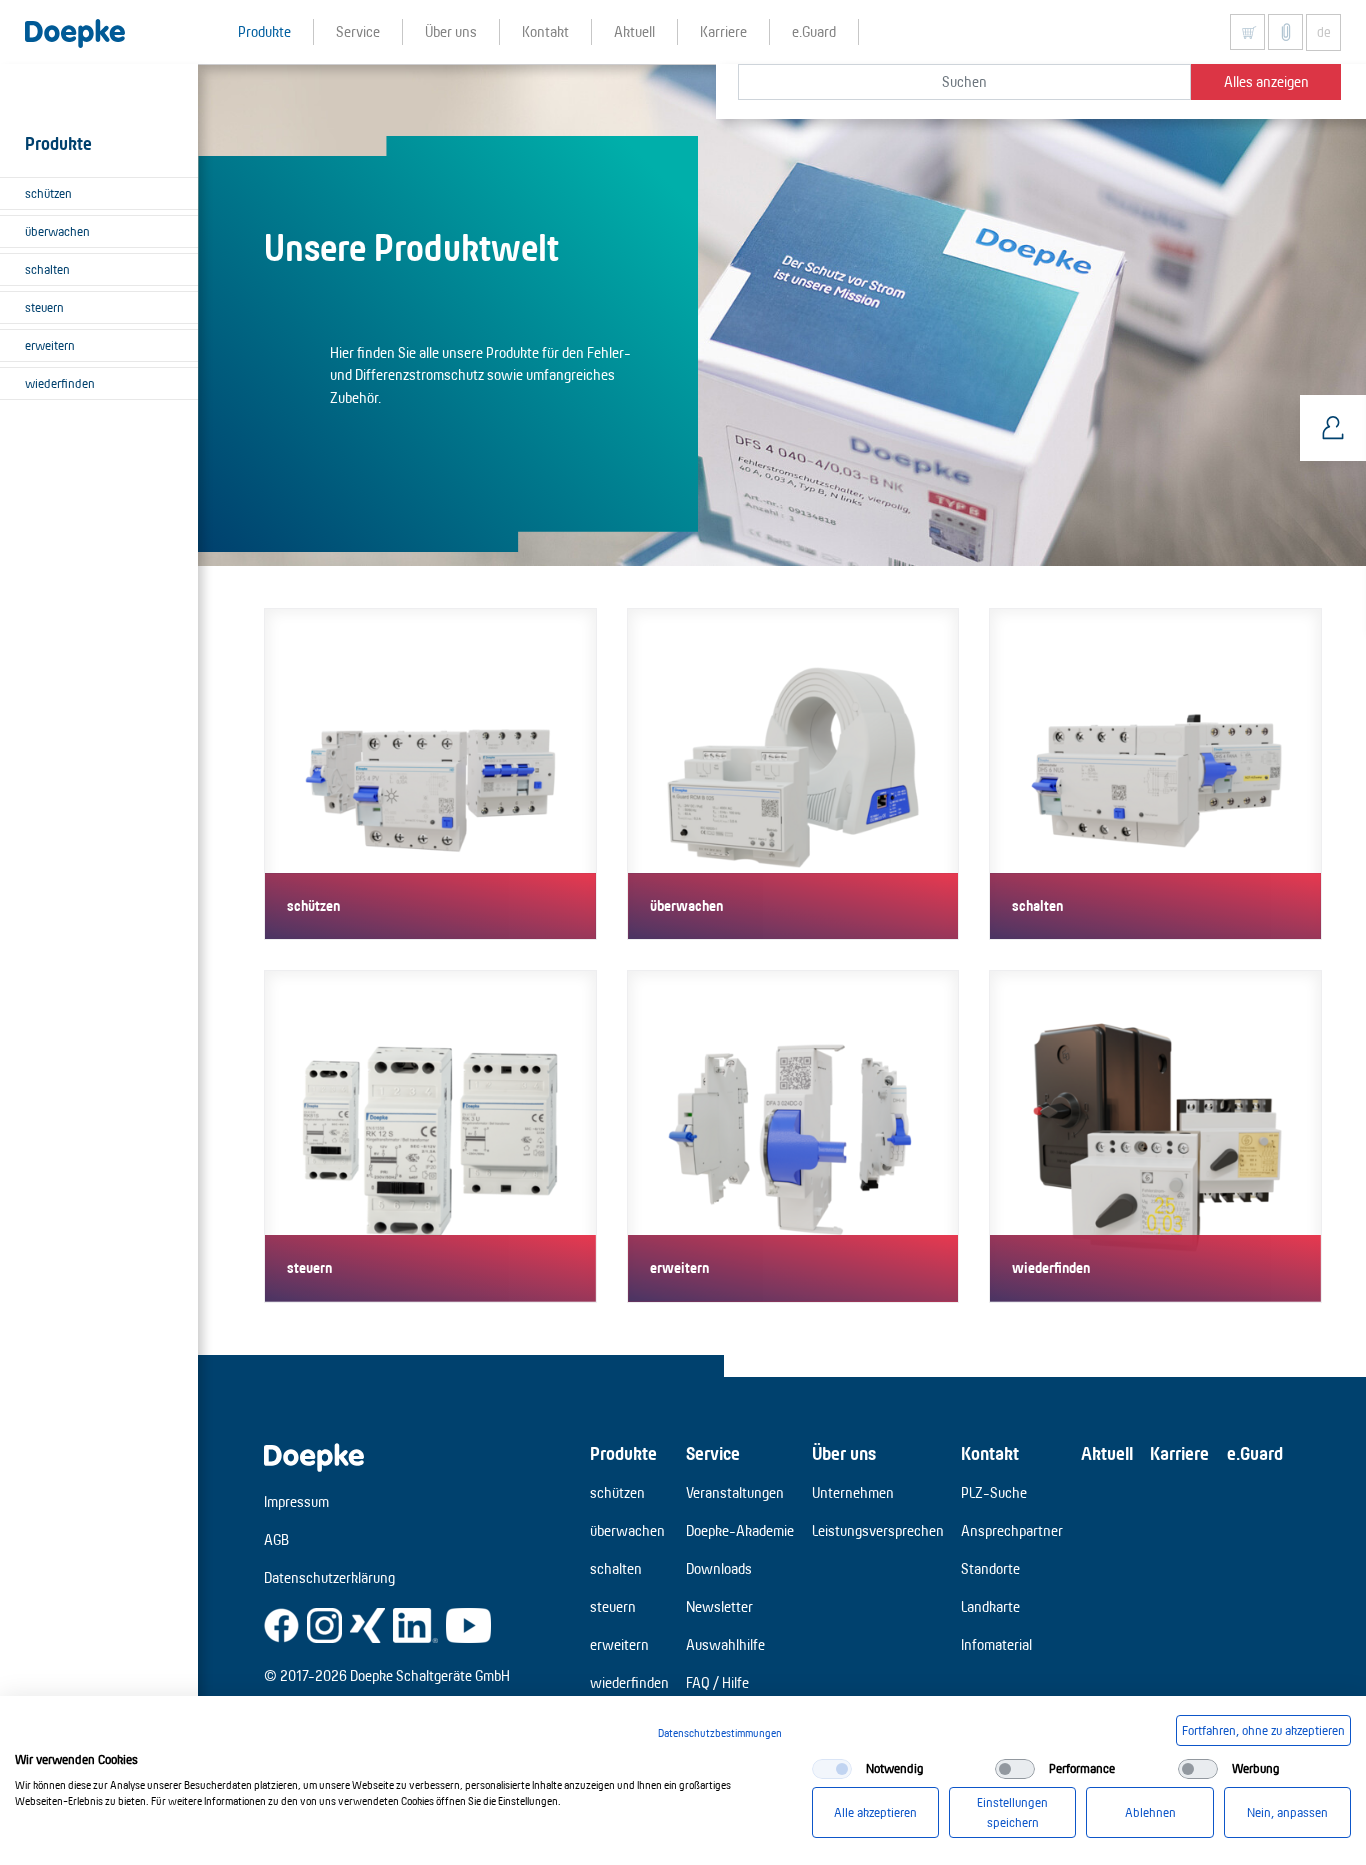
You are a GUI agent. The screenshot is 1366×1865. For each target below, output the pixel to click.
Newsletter (719, 1606)
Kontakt (990, 1453)
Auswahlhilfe (725, 1644)
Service (713, 1453)
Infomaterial (996, 1644)
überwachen (57, 231)
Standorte (990, 1568)
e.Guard (1255, 1453)
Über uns (844, 1453)
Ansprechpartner (1012, 1530)
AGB (276, 1539)
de (1324, 32)
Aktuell (1107, 1453)
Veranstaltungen (735, 1492)
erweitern (50, 345)
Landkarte (990, 1606)
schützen (48, 193)
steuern (44, 307)
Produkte (623, 1453)
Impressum (296, 1501)
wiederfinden (60, 383)
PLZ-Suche (994, 1492)
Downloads (719, 1568)
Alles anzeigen (1266, 81)
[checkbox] (832, 1769)
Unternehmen (853, 1492)
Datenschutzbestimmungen (720, 1733)
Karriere (1179, 1453)
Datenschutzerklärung (329, 1577)
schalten (47, 269)
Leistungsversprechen (878, 1530)
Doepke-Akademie (740, 1530)
